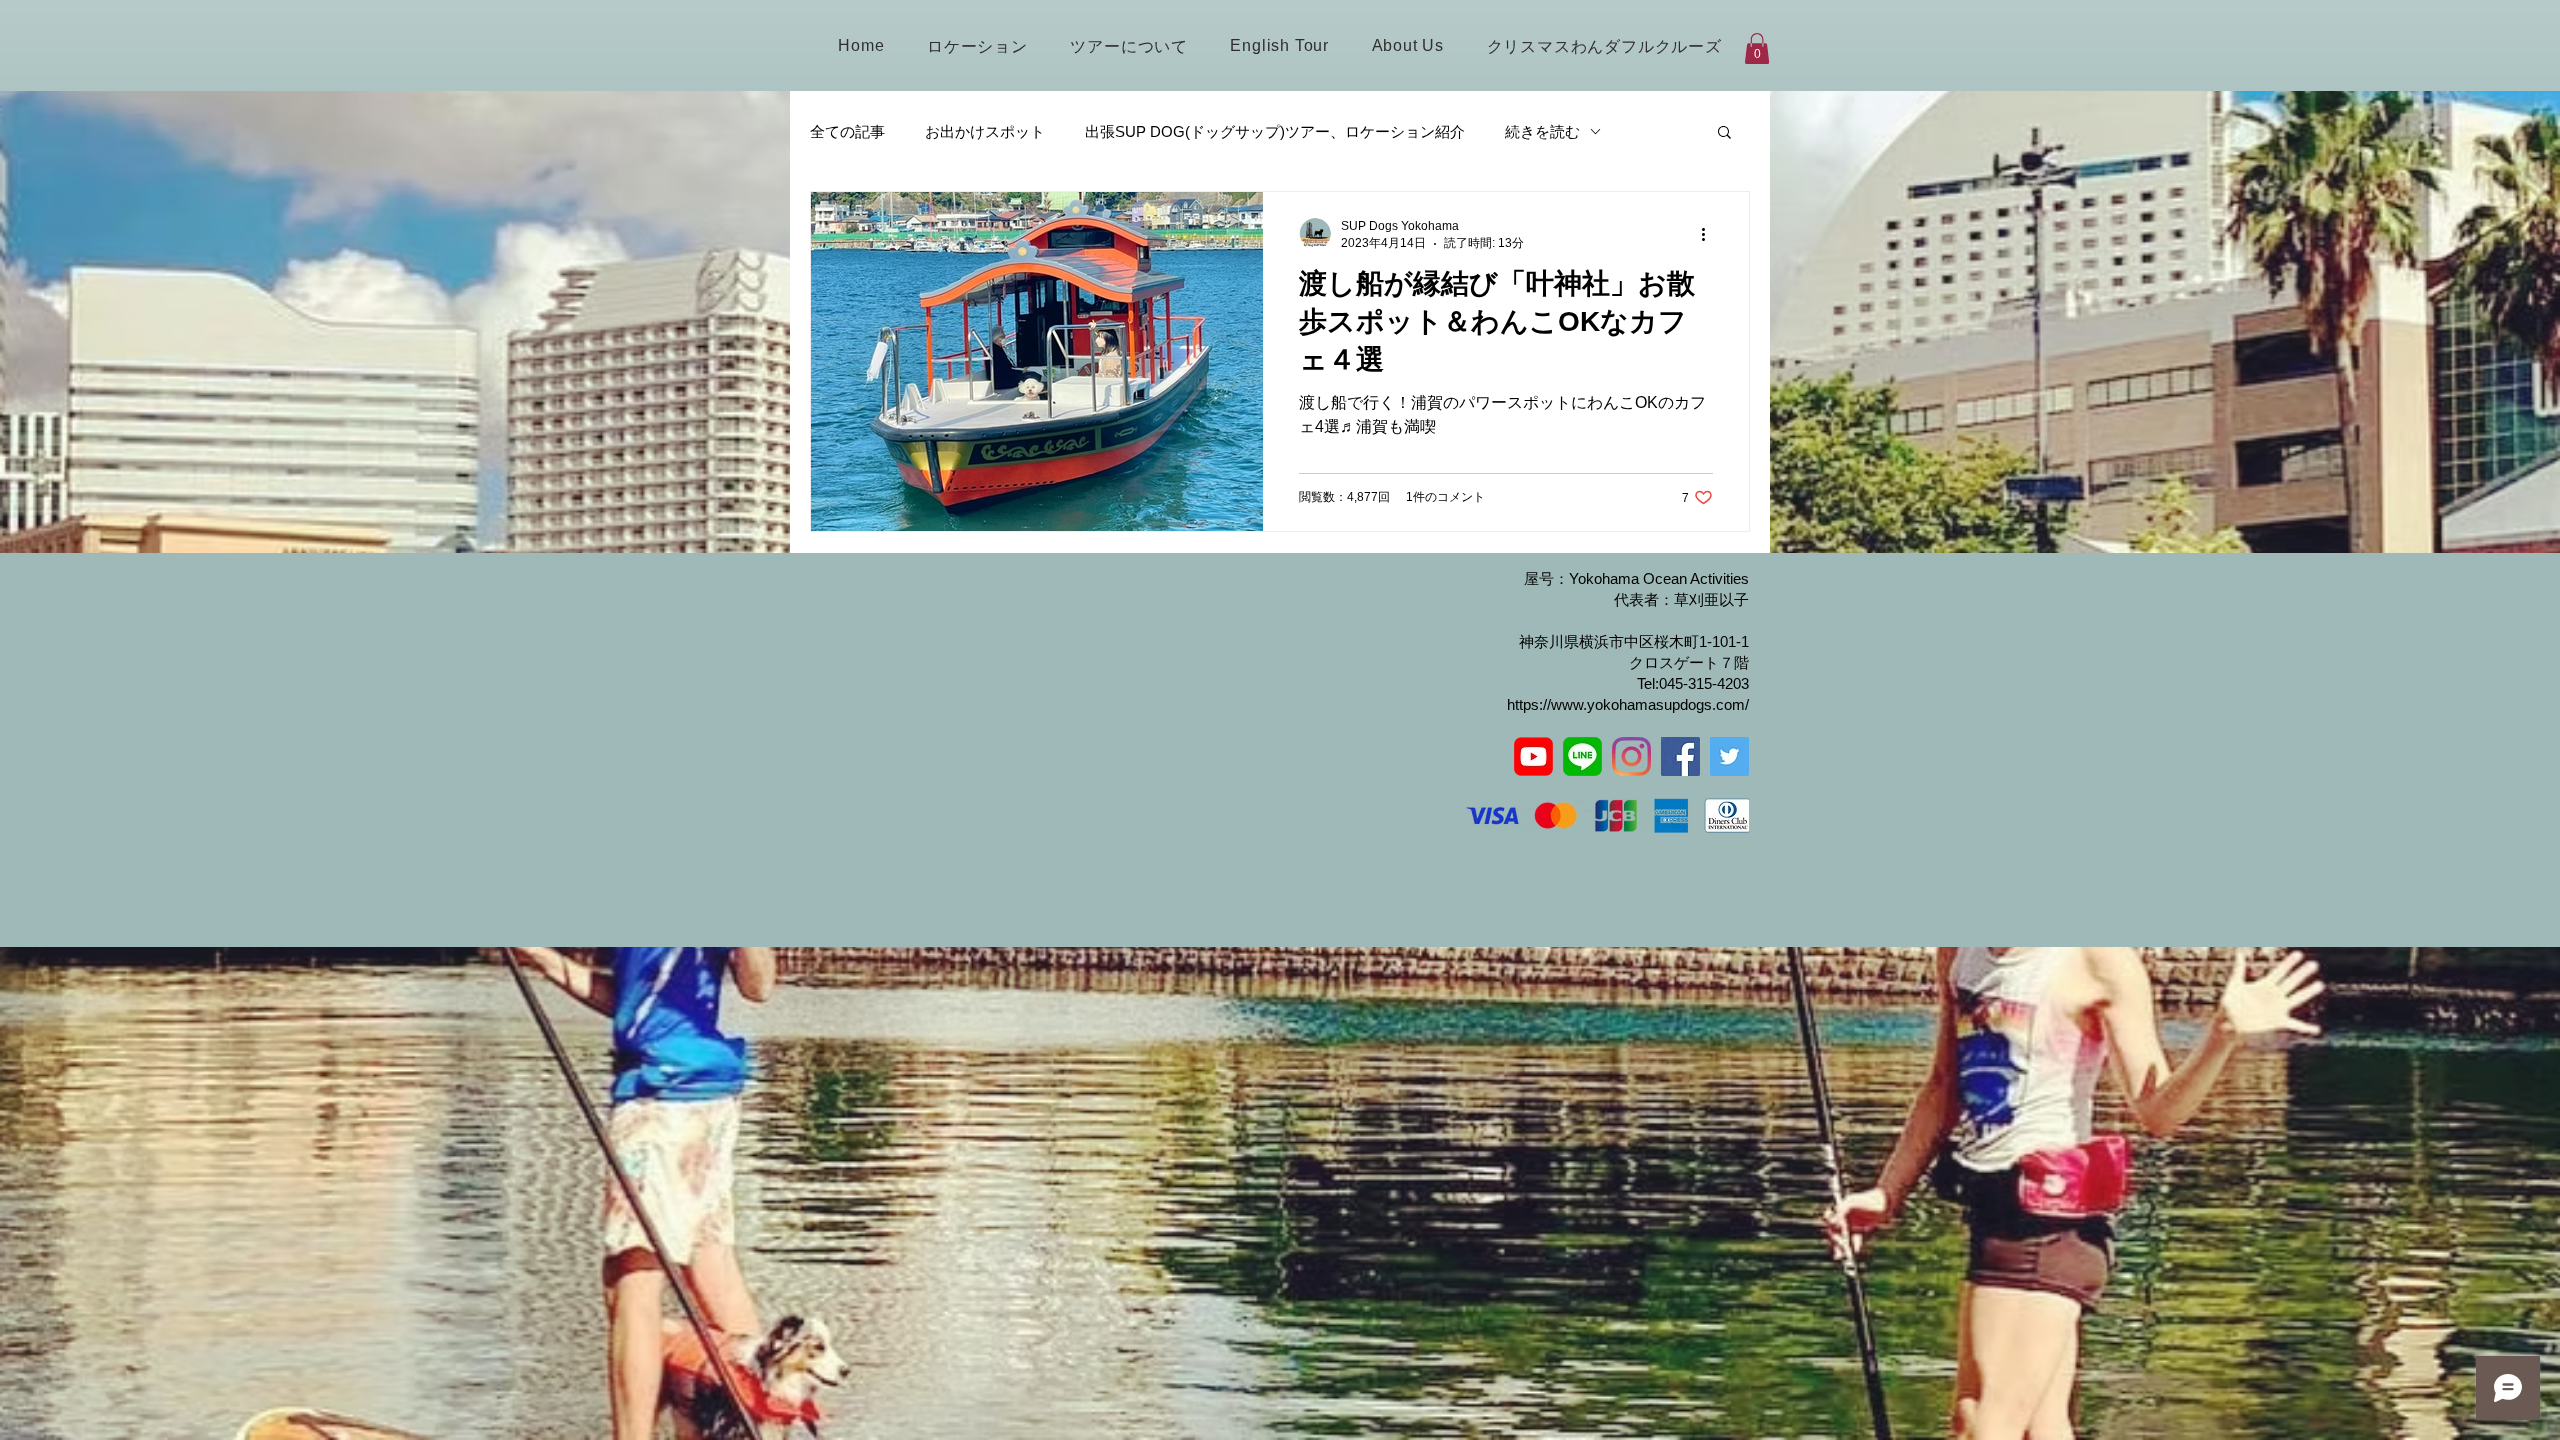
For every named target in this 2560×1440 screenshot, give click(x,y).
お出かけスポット (985, 131)
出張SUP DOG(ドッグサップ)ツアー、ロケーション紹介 (1275, 131)
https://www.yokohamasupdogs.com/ (1628, 704)
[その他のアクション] (1710, 234)
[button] (1757, 48)
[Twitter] (1729, 756)
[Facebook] (1680, 756)
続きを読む (1542, 131)
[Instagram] (1631, 756)
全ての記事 (847, 131)
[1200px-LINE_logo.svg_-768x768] (1582, 756)
